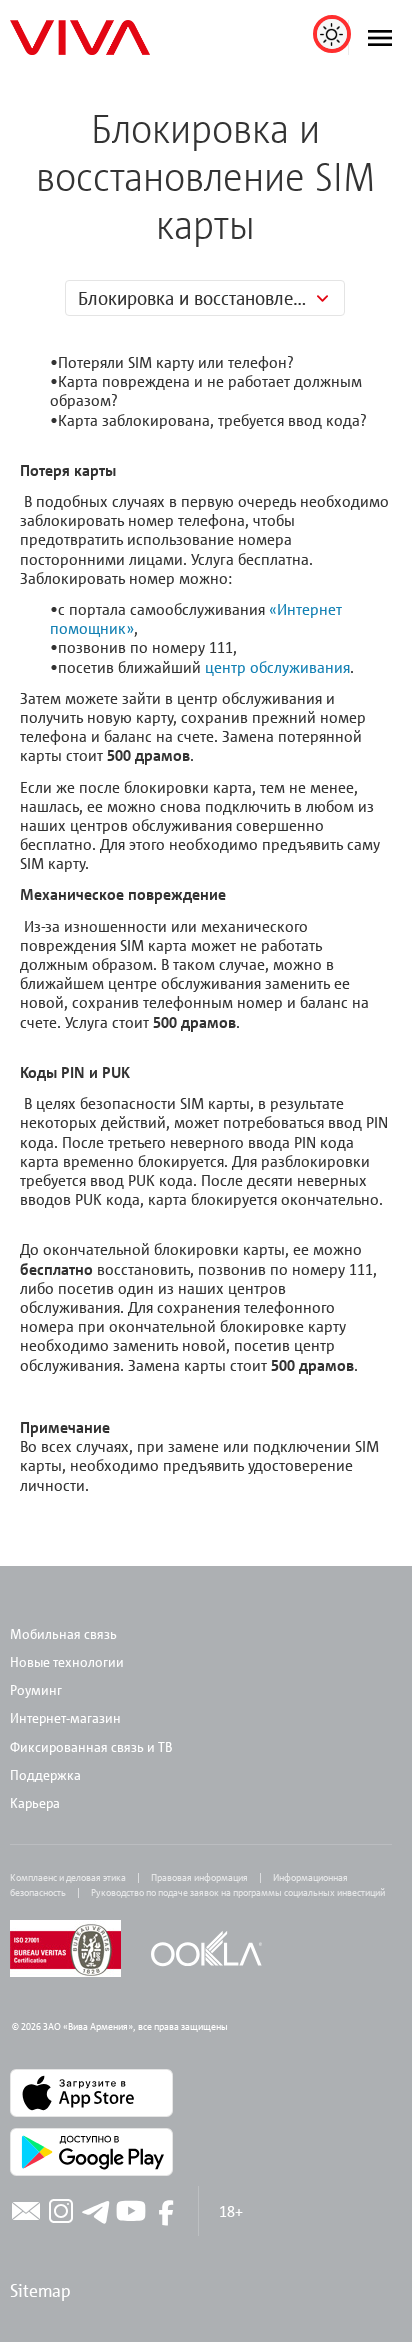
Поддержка (45, 1774)
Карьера (35, 1802)
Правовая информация (199, 1877)
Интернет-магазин (65, 1717)
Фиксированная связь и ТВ (92, 1746)
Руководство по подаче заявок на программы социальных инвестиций (238, 1892)
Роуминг (36, 1689)
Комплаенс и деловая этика (68, 1877)
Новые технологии (67, 1661)
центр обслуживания (277, 667)
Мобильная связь (63, 1633)
